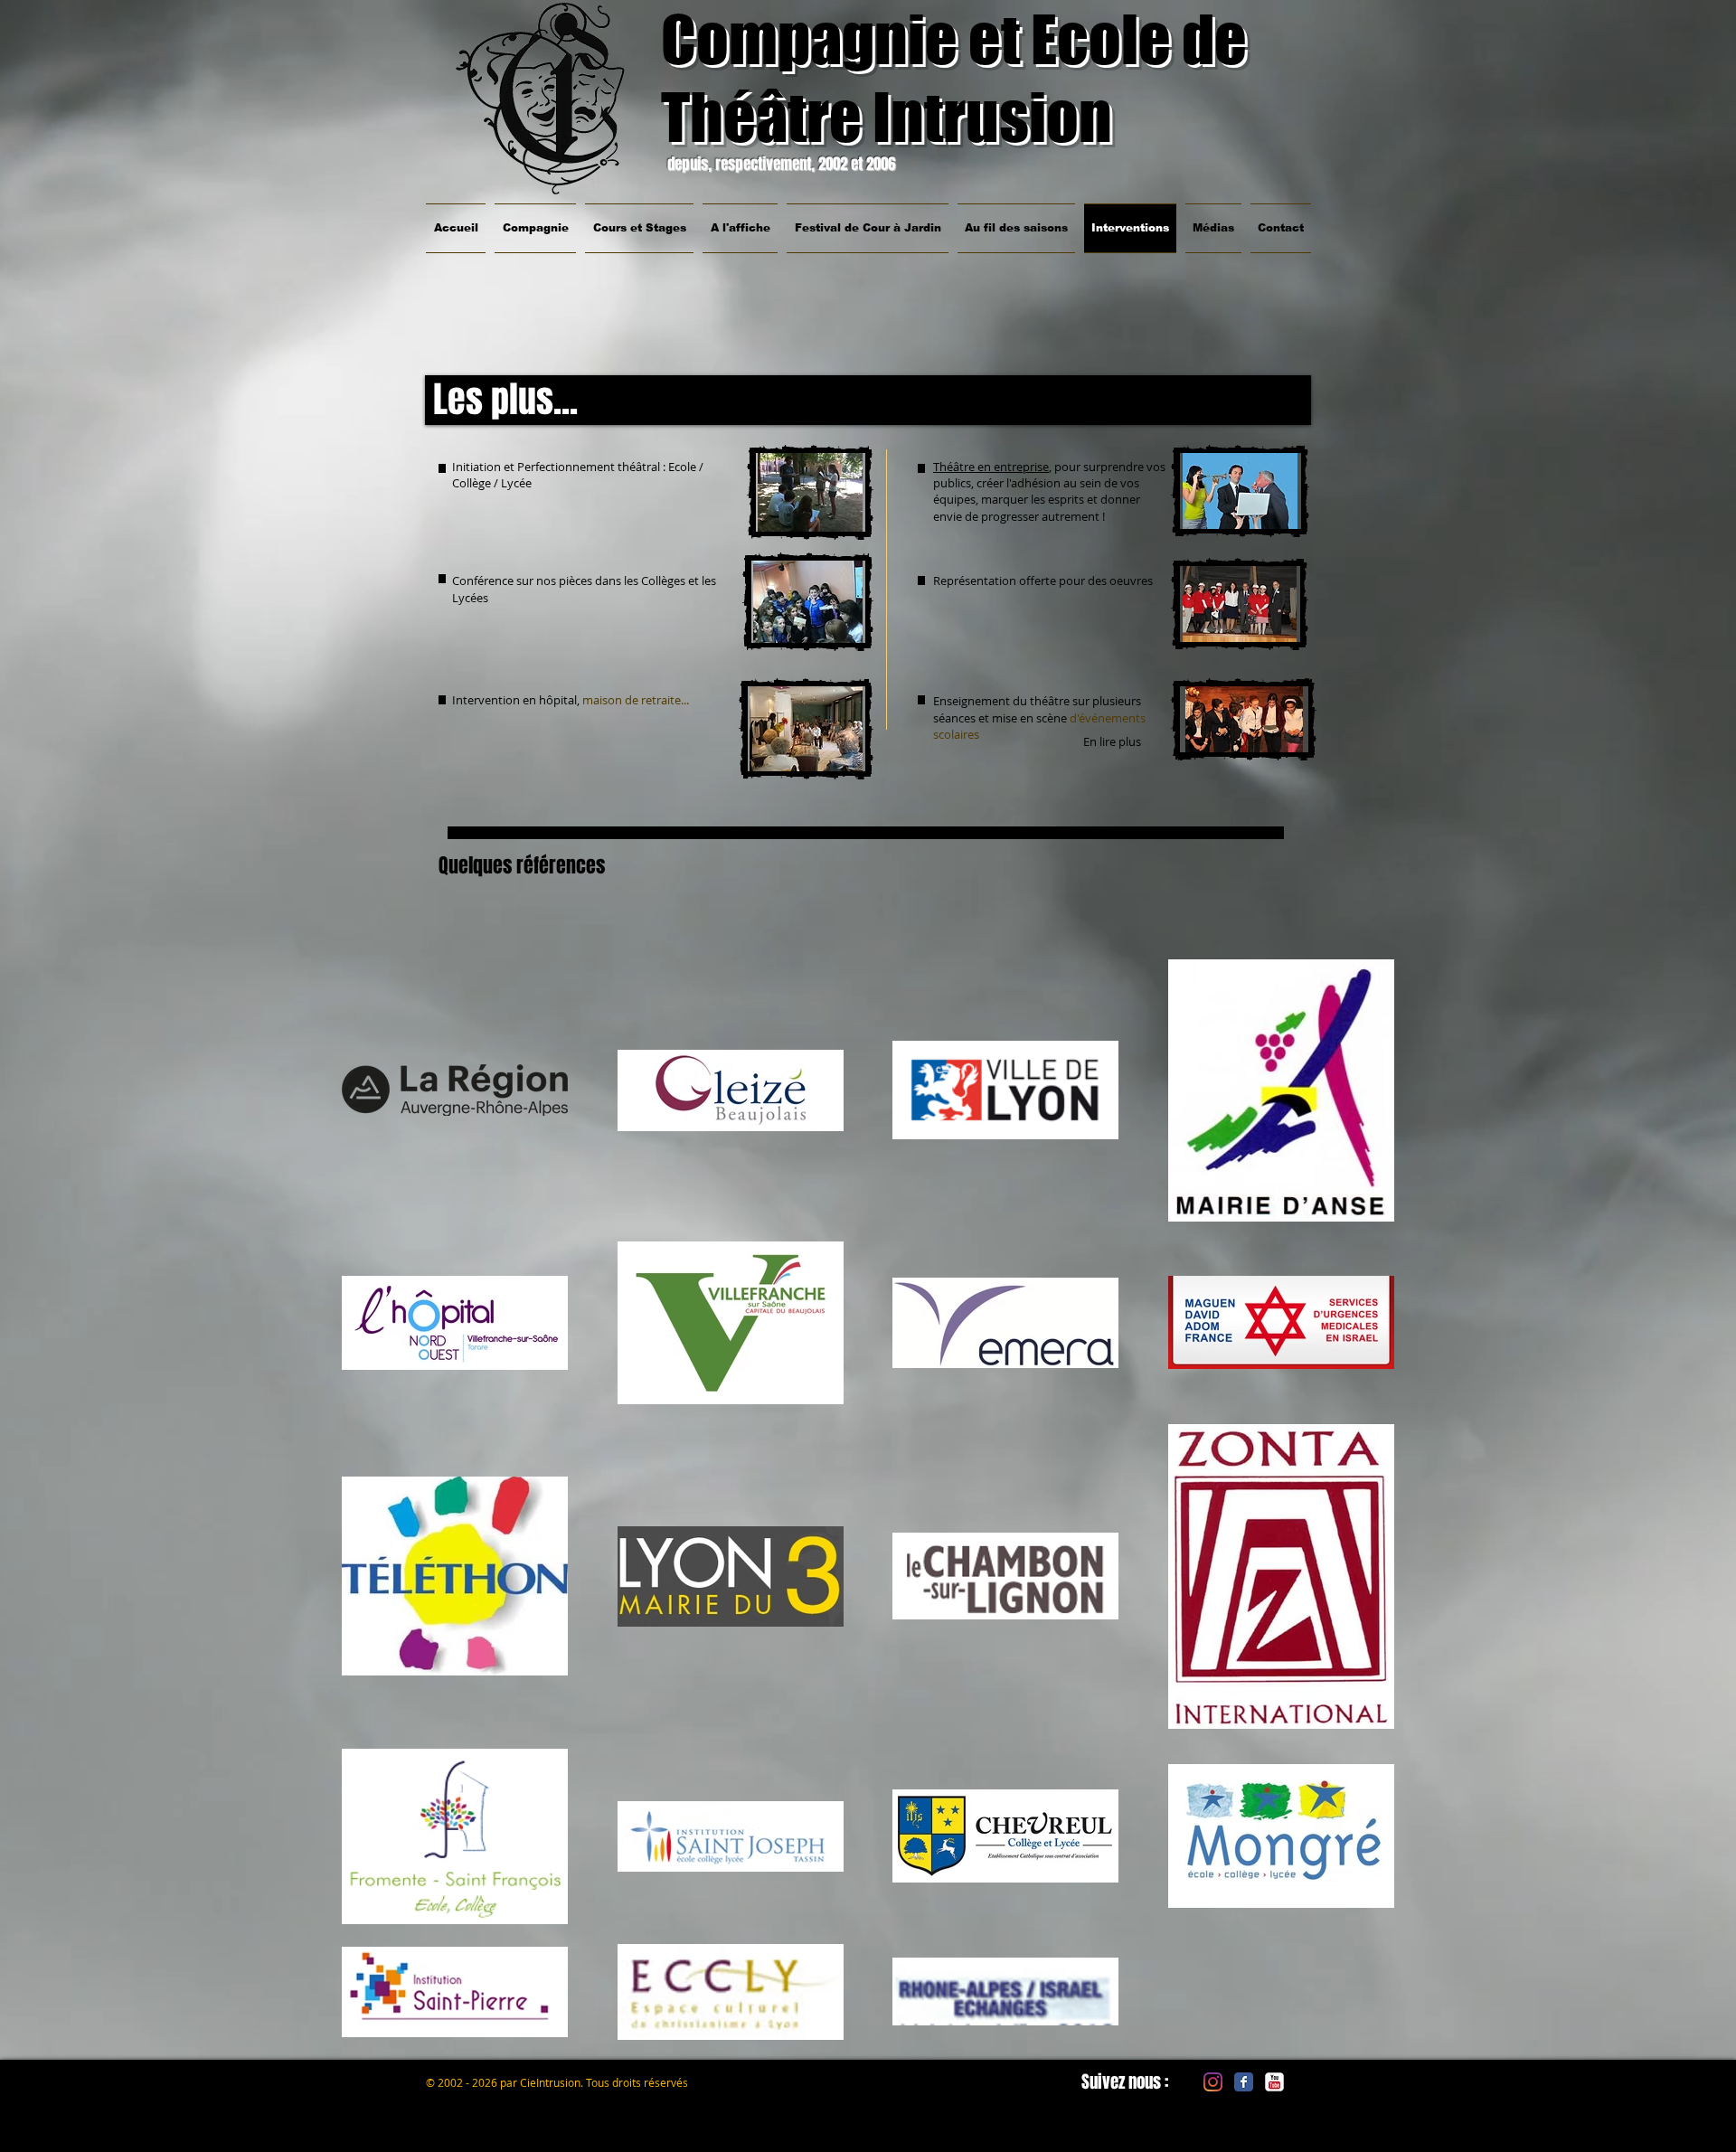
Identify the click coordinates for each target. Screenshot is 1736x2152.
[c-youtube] (1274, 2082)
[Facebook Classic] (1244, 2082)
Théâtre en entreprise (991, 467)
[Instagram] (1213, 2082)
